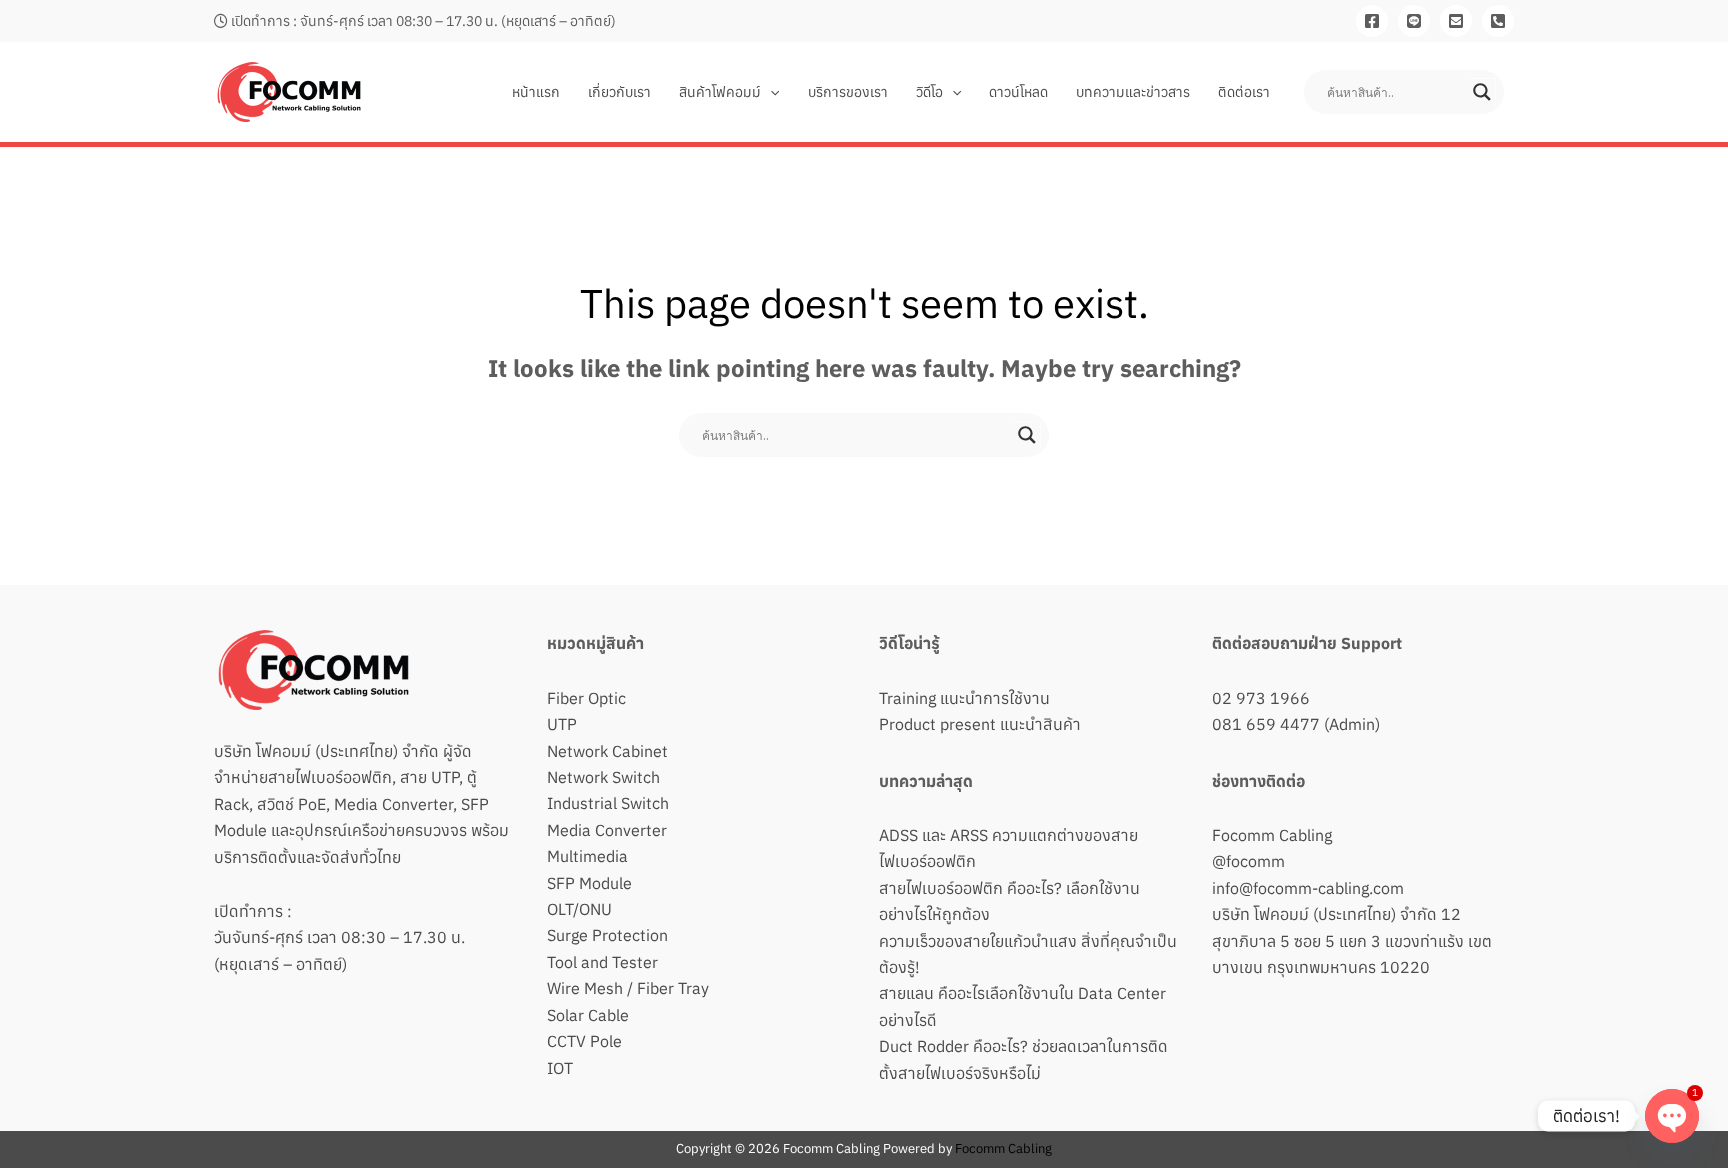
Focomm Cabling (1272, 835)
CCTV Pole (584, 1041)
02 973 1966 (1261, 698)
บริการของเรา (848, 92)
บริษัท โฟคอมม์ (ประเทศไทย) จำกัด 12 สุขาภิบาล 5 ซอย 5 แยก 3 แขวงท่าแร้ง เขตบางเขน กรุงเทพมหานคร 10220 (1352, 940)
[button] (770, 92)
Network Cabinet (607, 751)
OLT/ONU (579, 909)
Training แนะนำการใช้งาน (964, 698)
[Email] (1456, 21)
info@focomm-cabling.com (1308, 888)
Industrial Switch (608, 803)
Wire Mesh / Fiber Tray (628, 988)
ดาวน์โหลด (1018, 92)
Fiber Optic (586, 698)
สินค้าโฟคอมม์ (720, 92)
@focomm (1248, 861)
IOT (560, 1068)
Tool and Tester (602, 962)
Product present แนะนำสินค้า (980, 724)
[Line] (1414, 21)
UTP (562, 724)
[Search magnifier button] (1482, 92)
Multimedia (587, 856)
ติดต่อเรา (1244, 92)
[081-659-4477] (1498, 21)
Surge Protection (607, 935)
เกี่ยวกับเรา (619, 92)
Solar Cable (588, 1015)
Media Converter (607, 830)
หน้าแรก (536, 92)
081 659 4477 (1266, 724)
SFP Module (589, 883)
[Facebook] (1372, 21)
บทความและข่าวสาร (1133, 92)
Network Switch (603, 777)
